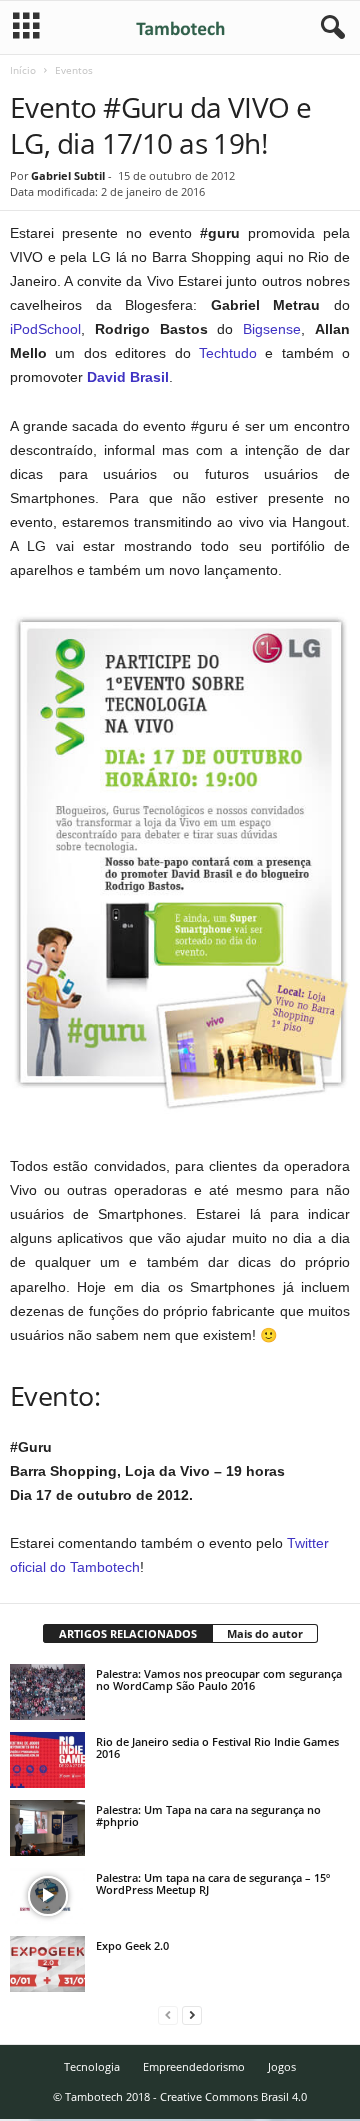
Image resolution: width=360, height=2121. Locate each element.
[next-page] (192, 2014)
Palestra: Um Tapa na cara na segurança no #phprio (208, 1815)
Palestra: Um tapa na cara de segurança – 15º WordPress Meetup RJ (213, 1883)
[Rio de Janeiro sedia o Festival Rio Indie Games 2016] (47, 1760)
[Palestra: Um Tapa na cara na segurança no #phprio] (47, 1828)
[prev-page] (168, 2014)
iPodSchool (45, 329)
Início (23, 70)
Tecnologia (92, 2066)
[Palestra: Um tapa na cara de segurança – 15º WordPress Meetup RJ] (47, 1896)
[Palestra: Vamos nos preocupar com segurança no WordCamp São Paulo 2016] (47, 1692)
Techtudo (228, 353)
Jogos (282, 2066)
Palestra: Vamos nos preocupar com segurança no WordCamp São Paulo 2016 (219, 1679)
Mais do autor (265, 1633)
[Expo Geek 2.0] (47, 1964)
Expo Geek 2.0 (132, 1945)
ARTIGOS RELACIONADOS (128, 1633)
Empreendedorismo (194, 2066)
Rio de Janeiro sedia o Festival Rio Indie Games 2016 (217, 1747)
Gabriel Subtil (68, 175)
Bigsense (272, 329)
